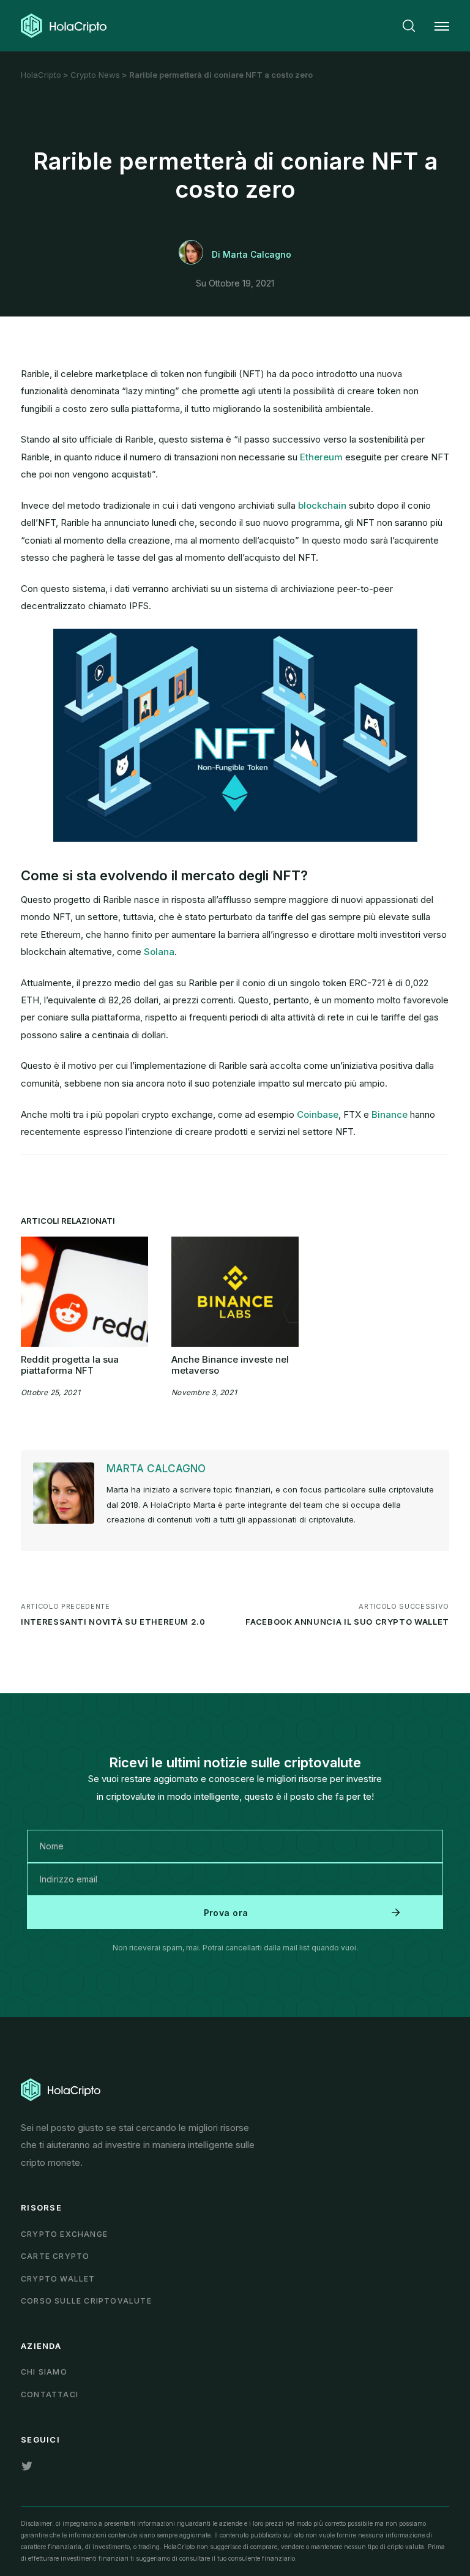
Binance (390, 1114)
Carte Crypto (55, 2256)
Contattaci (50, 2394)
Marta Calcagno (156, 1469)
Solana (159, 952)
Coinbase (318, 1114)
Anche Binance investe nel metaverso (230, 1365)
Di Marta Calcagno (252, 254)
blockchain (322, 505)
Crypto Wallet (58, 2279)
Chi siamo (44, 2372)
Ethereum (321, 457)
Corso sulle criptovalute (86, 2301)
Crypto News (95, 75)
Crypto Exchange (64, 2234)
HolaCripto (41, 75)
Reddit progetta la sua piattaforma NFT (70, 1365)
